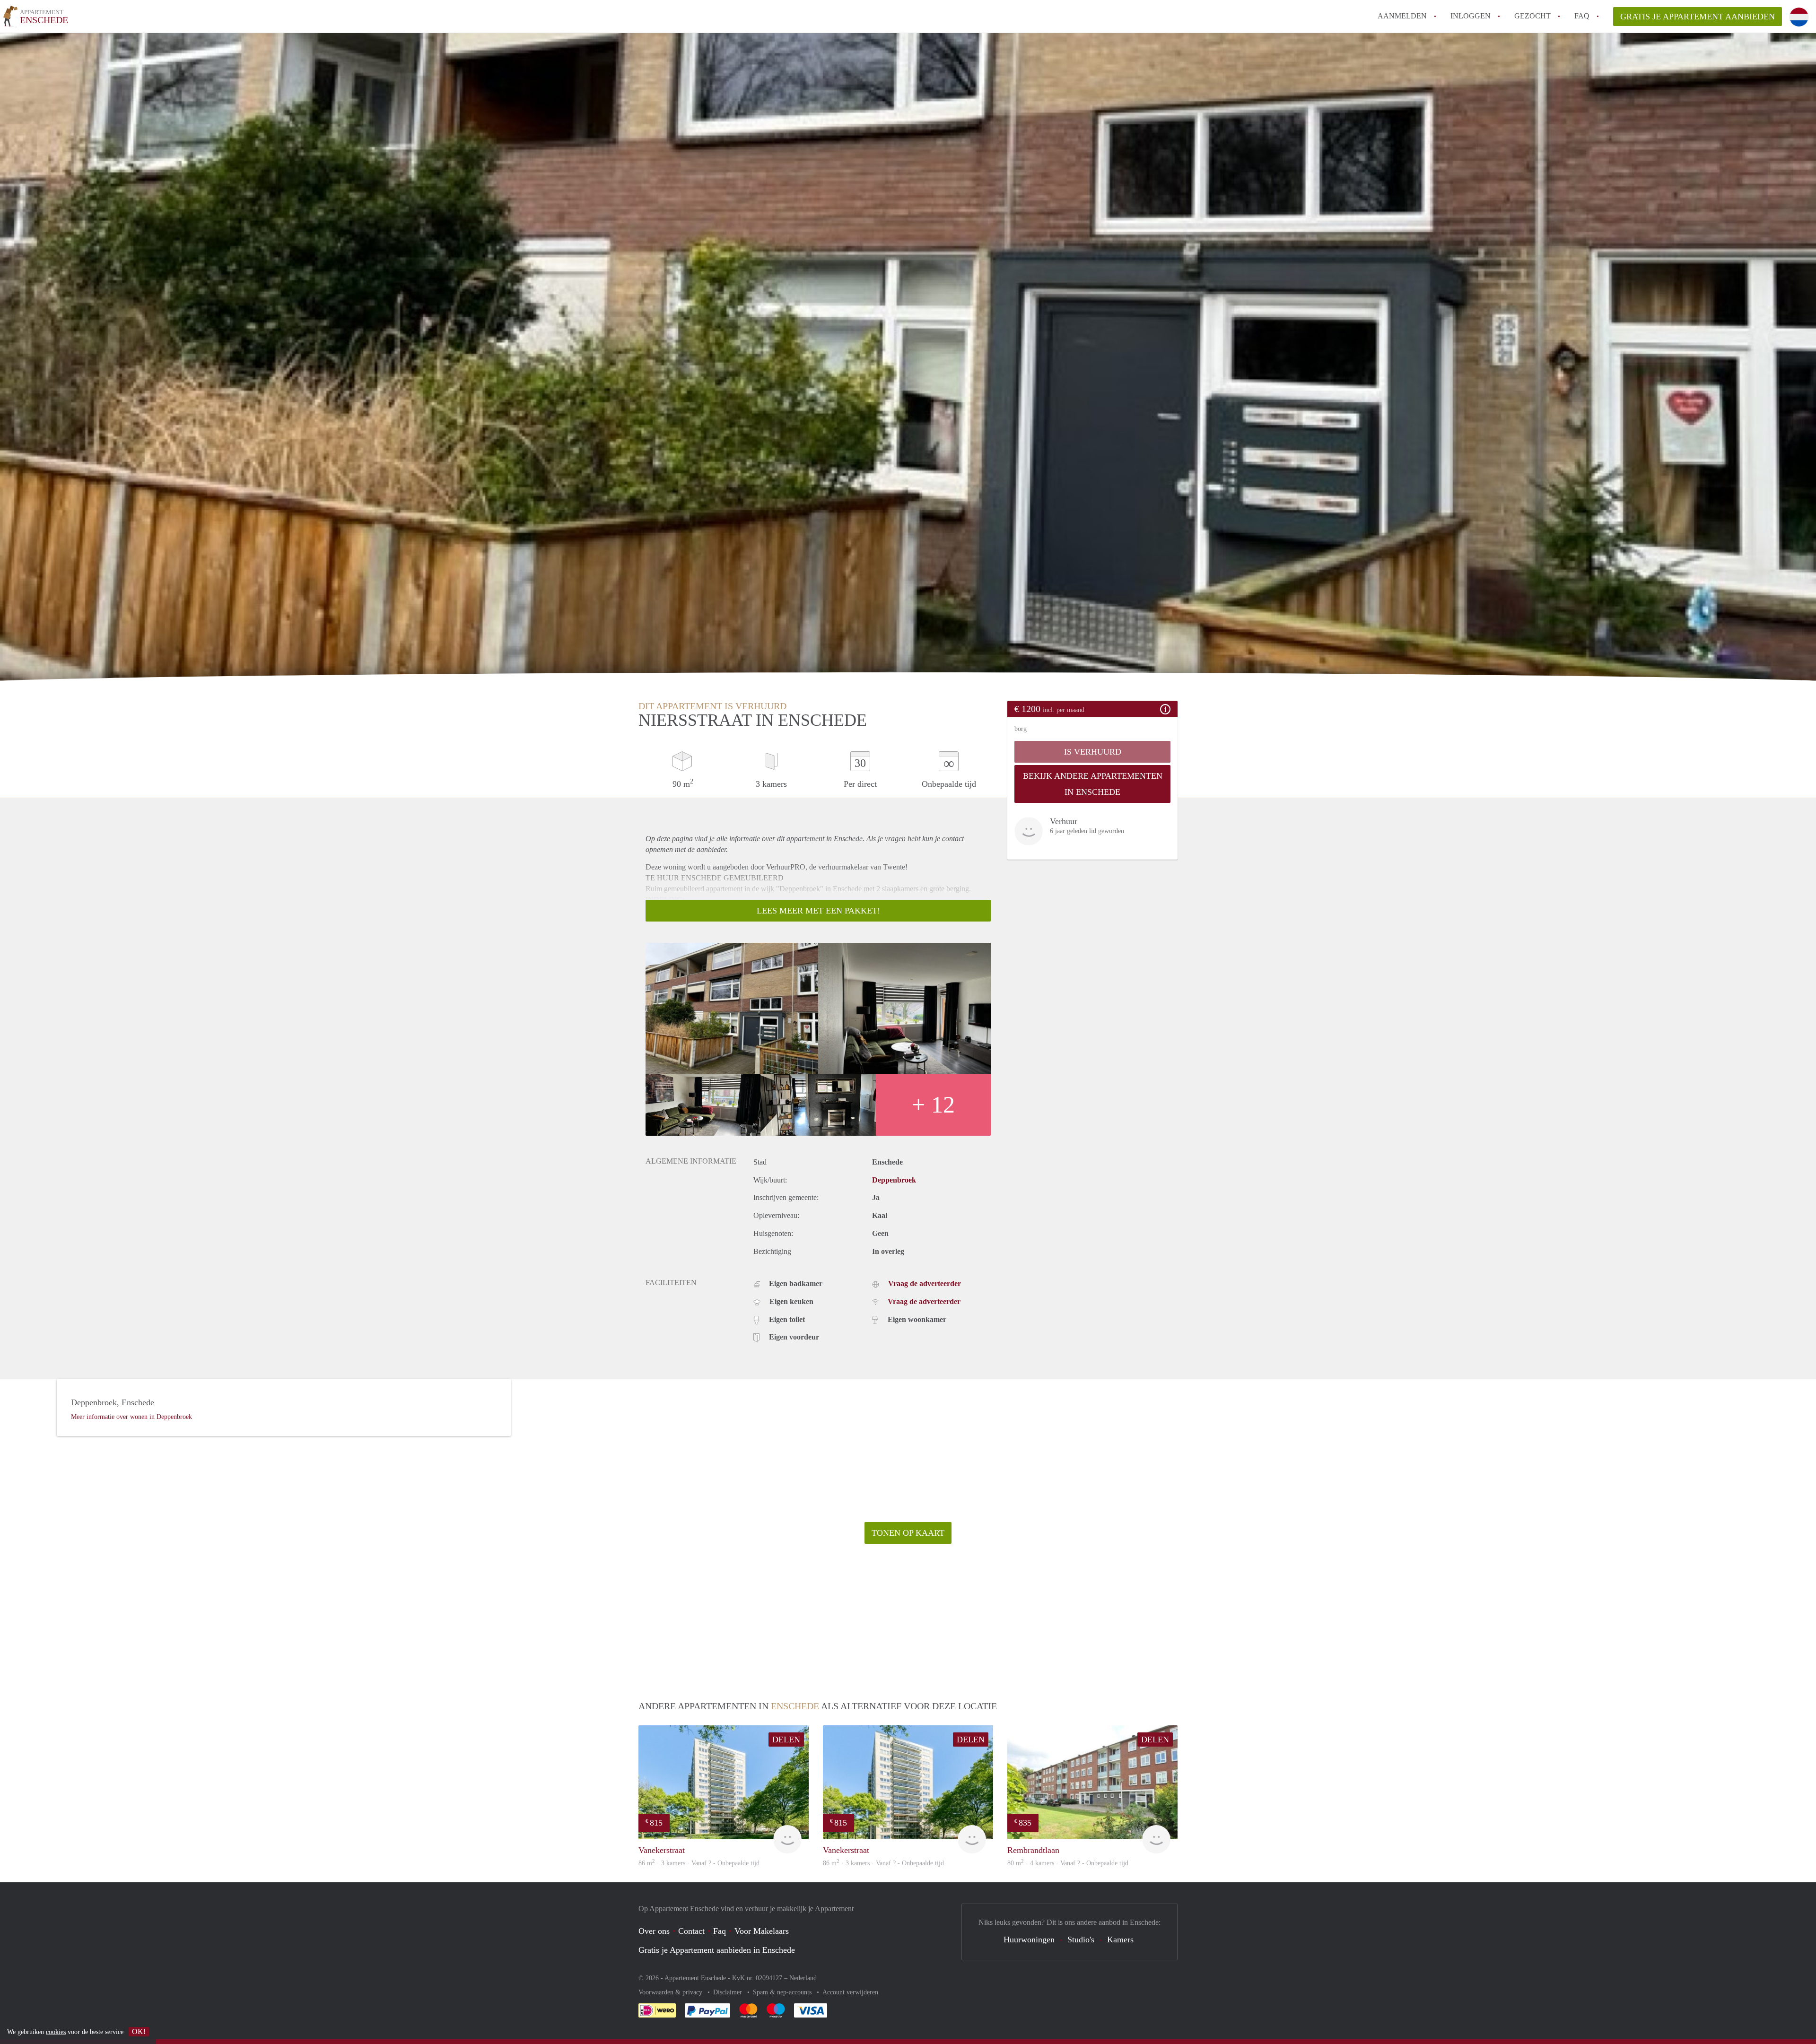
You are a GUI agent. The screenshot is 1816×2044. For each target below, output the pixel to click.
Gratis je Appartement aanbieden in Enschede (717, 1950)
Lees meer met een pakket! (818, 911)
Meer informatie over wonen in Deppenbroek (131, 1417)
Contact (691, 1931)
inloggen (1471, 16)
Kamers (1120, 1940)
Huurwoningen (1029, 1940)
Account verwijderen (850, 1992)
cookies (56, 2032)
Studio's (1081, 1940)
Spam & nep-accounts (783, 1992)
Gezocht (1532, 16)
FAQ (1582, 16)
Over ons (654, 1931)
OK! (139, 2031)
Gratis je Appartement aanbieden (1698, 17)
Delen (786, 1740)
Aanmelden (1402, 16)
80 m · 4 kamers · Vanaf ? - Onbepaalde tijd (1068, 1863)
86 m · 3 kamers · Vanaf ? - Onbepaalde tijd (699, 1863)
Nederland (803, 1978)
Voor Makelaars (762, 1931)
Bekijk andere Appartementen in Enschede (1093, 784)
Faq (720, 1931)
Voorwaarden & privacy (671, 1992)
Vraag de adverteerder (925, 1283)
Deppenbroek (894, 1180)
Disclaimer (729, 1992)
